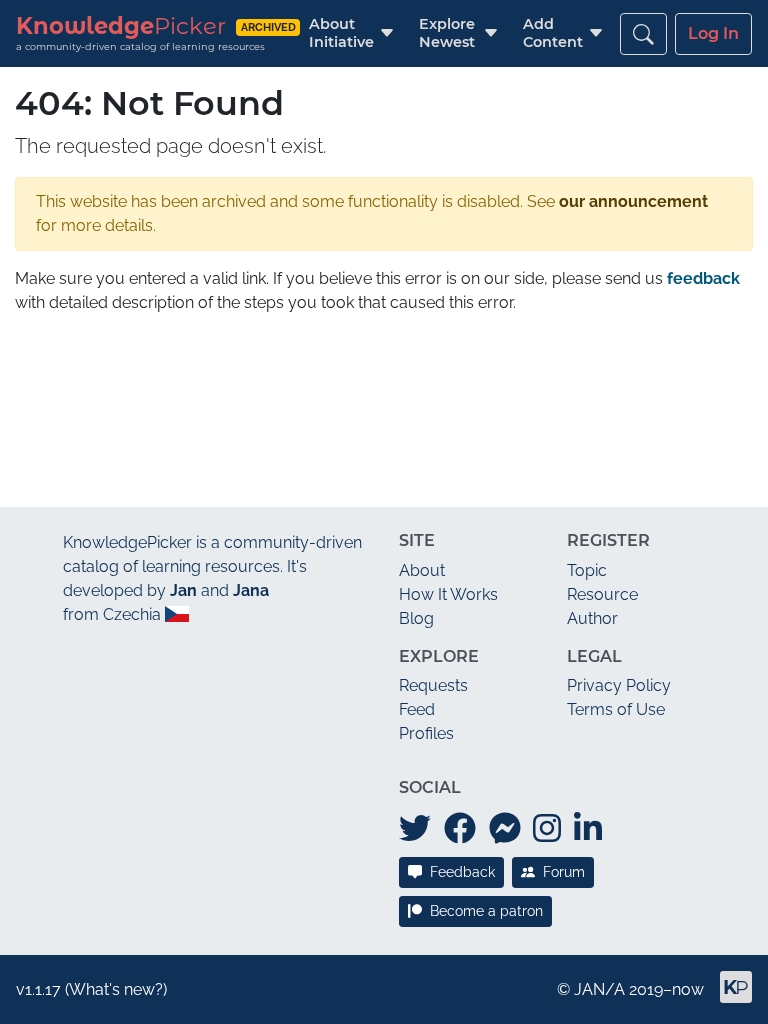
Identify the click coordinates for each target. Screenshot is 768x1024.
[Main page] (728, 995)
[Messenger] (505, 829)
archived (268, 27)
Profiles (426, 733)
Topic (587, 570)
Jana (251, 590)
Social (430, 787)
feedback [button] (703, 278)
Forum (564, 872)
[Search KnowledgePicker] (643, 34)
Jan (183, 590)
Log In (713, 33)
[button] (341, 33)
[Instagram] (547, 829)
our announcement (633, 201)
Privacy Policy (619, 685)
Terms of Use (616, 709)
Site (417, 540)
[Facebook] (460, 829)
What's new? (116, 989)
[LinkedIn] (588, 829)
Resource (602, 594)
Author (592, 618)
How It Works (448, 594)
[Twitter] (415, 829)
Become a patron (486, 911)
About (422, 570)
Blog (416, 618)
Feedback (462, 872)
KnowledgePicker (127, 542)
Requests (433, 685)
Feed (417, 709)
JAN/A (599, 989)
